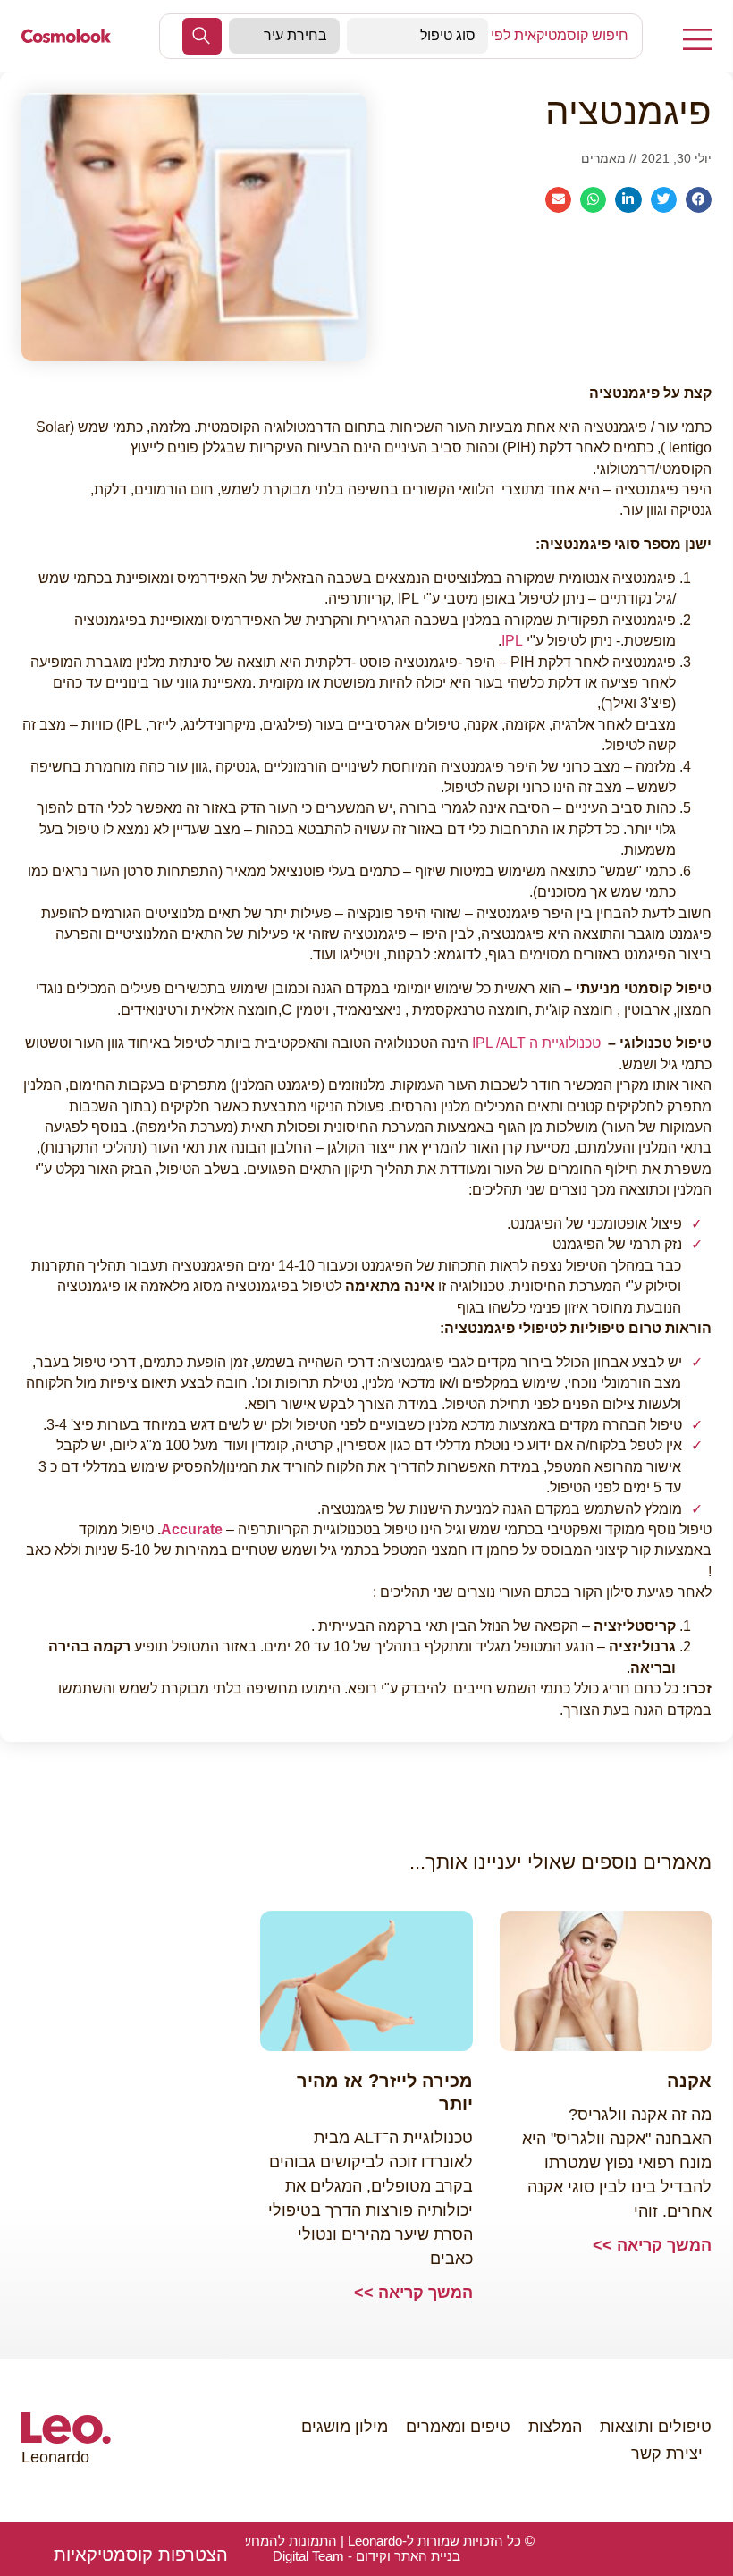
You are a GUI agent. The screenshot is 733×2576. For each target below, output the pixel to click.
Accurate (192, 1529)
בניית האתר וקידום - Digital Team (366, 2556)
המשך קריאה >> (652, 2245)
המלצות (555, 2427)
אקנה (689, 2081)
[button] (141, 2555)
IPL (512, 641)
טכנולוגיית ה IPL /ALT (536, 1043)
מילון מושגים (345, 2427)
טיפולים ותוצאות (656, 2427)
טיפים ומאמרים (458, 2427)
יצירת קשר (667, 2454)
